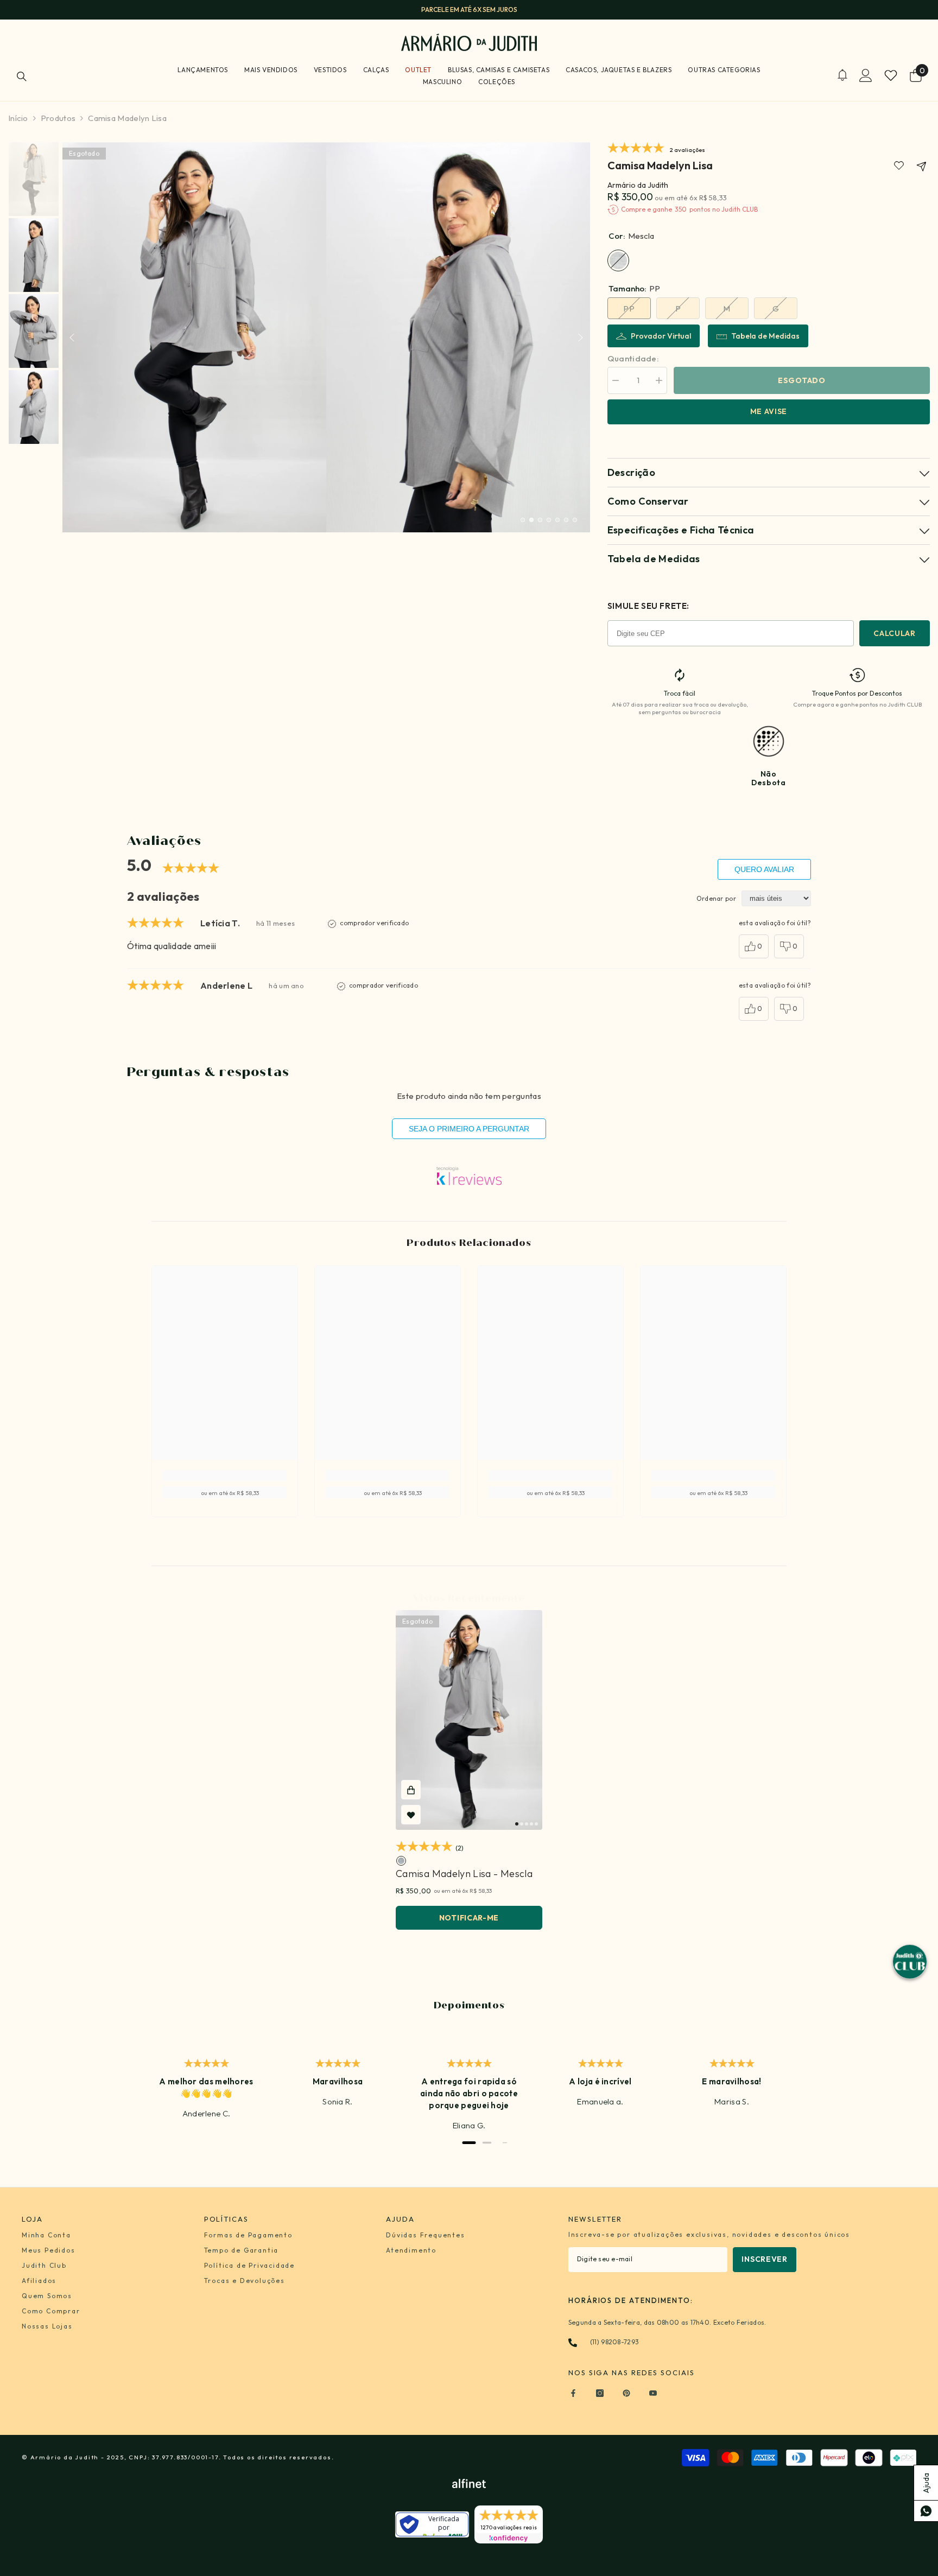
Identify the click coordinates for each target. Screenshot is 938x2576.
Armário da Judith (638, 185)
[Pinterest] (626, 2393)
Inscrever (764, 2259)
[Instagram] (600, 2393)
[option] (469, 10)
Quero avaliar (764, 869)
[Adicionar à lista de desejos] (411, 1815)
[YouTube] (653, 2393)
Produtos (58, 118)
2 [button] (531, 520)
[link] (899, 166)
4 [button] (549, 520)
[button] (72, 337)
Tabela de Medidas (765, 336)
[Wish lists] (891, 75)
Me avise (769, 411)
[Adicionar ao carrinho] (411, 1790)
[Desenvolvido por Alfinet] (469, 2483)
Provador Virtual (661, 336)
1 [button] (523, 520)
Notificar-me (469, 1918)
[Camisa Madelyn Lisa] (469, 1720)
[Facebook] (573, 2393)
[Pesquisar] (22, 76)
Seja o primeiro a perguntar (469, 1129)
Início (18, 118)
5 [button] (557, 520)
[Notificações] (842, 75)
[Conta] (866, 75)
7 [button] (575, 520)
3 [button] (540, 520)
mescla (401, 1861)
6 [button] (566, 520)
